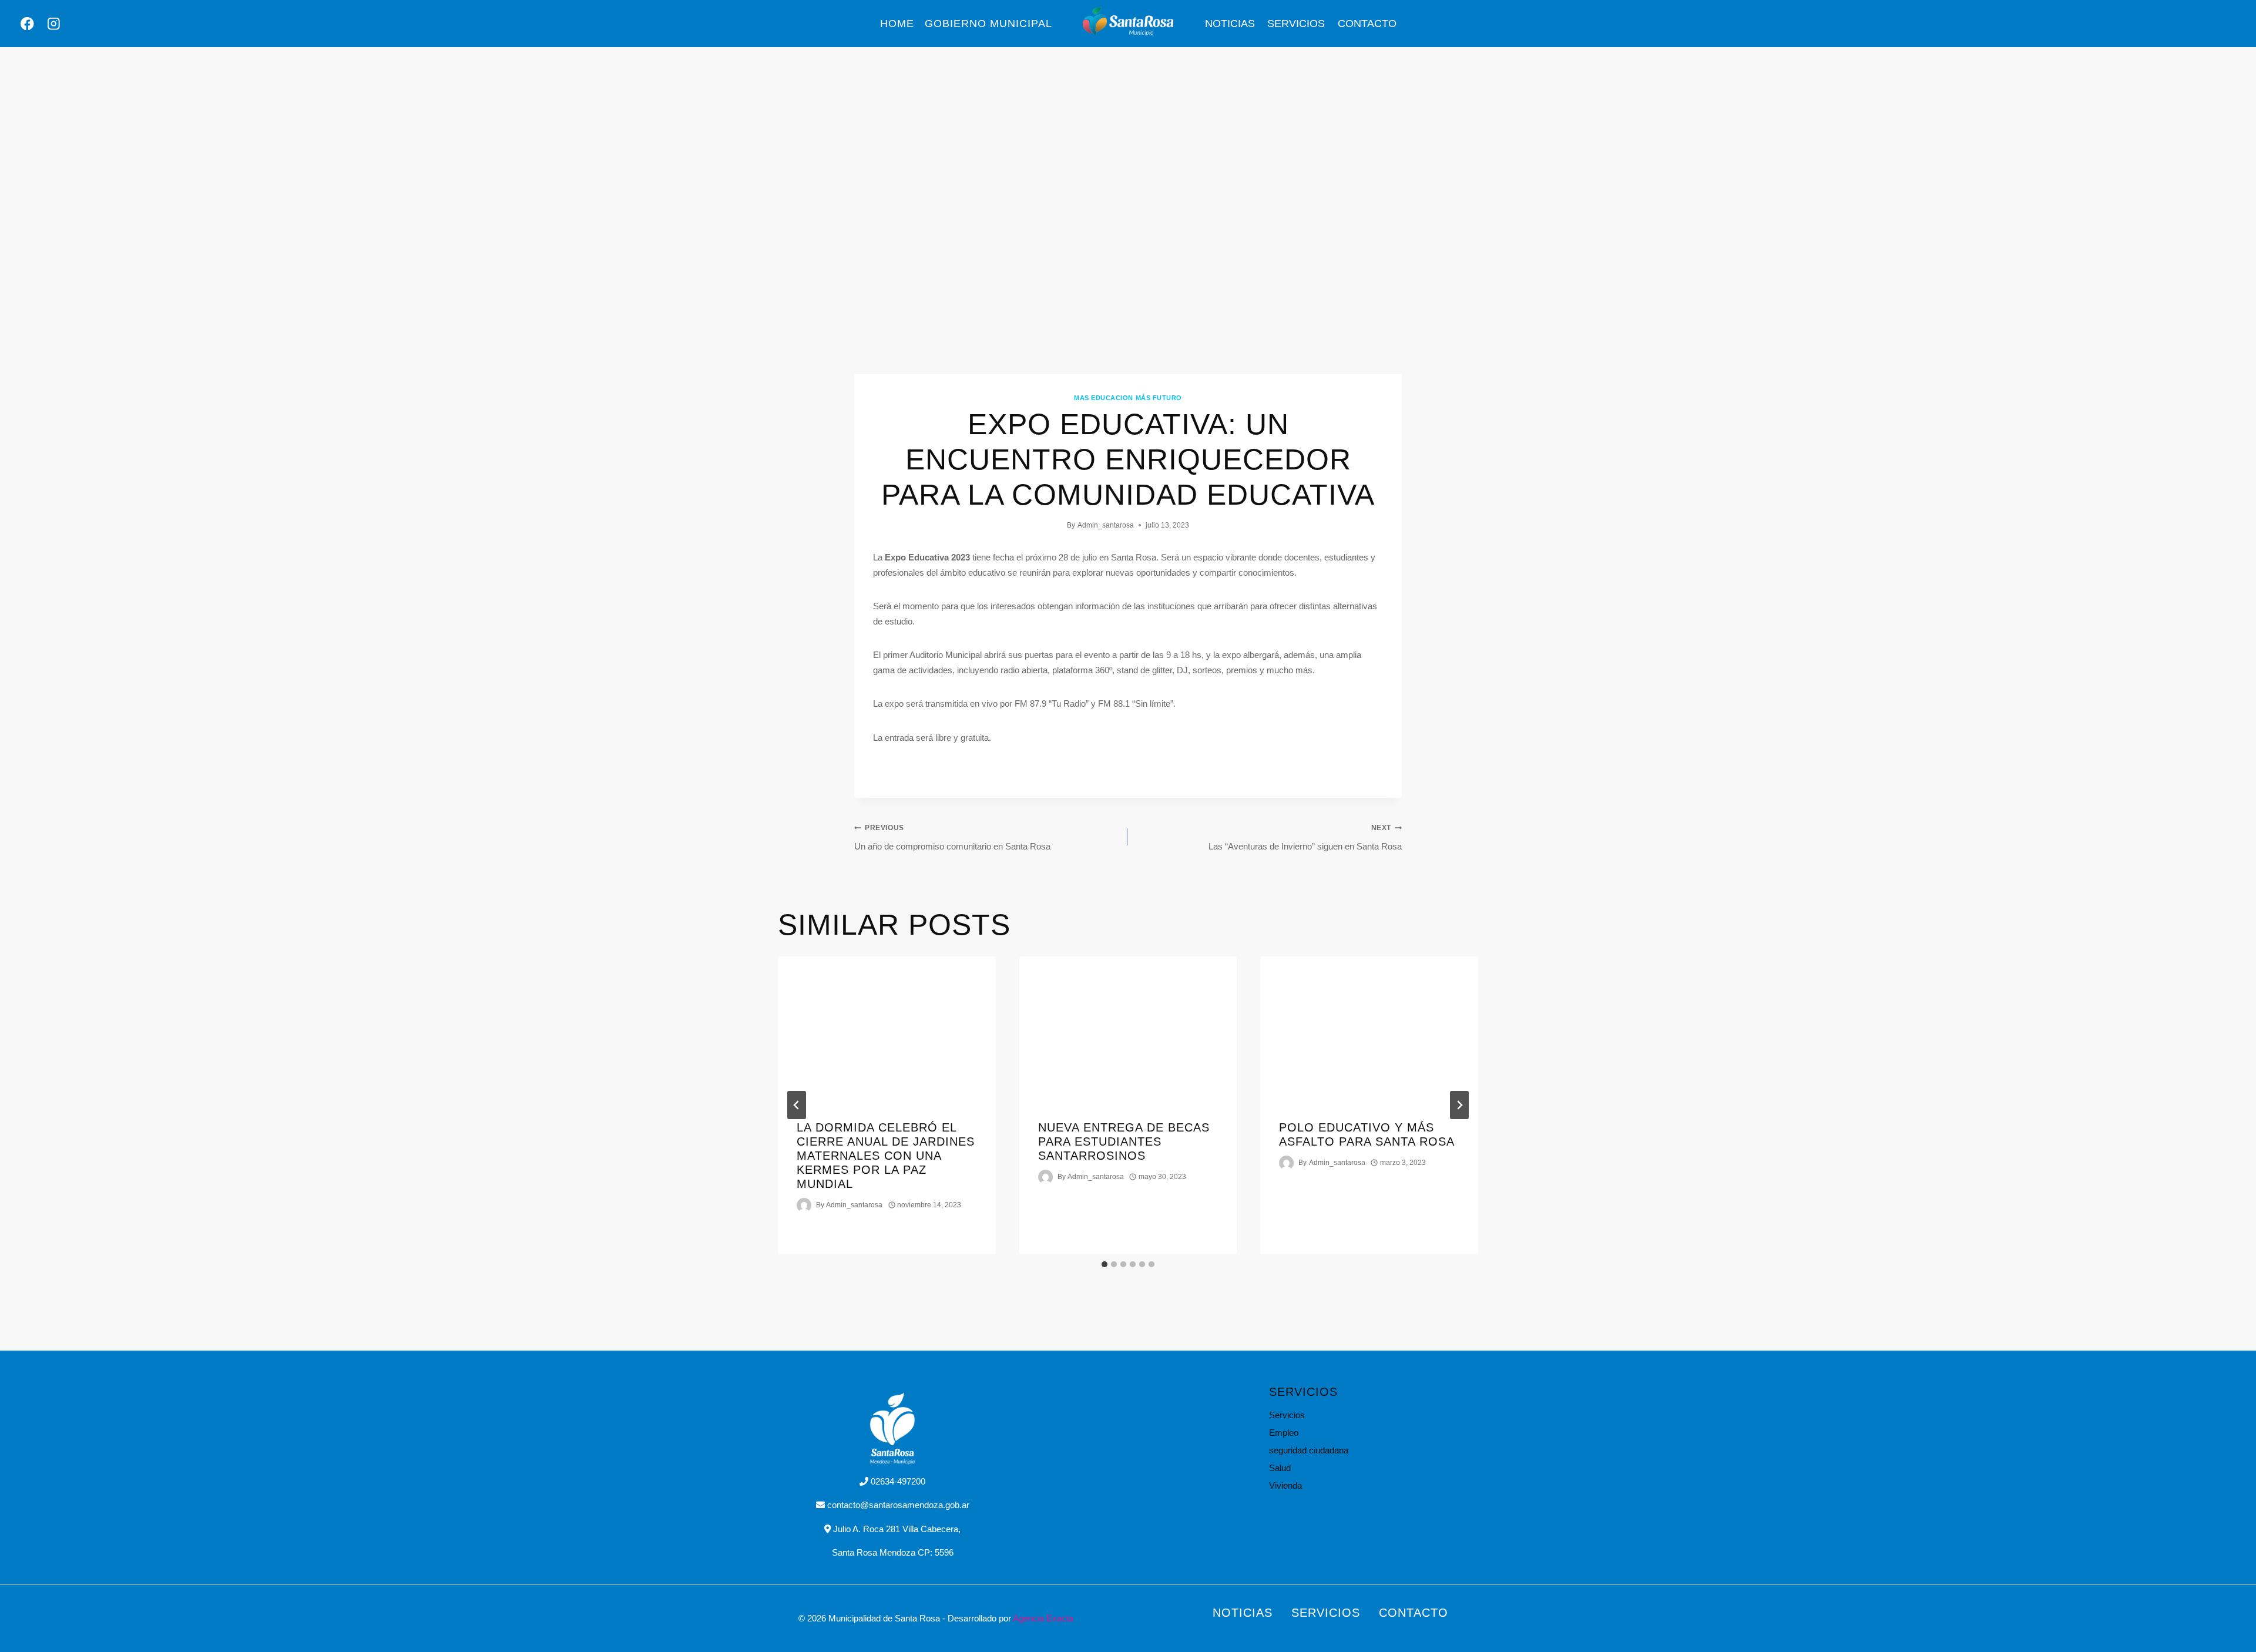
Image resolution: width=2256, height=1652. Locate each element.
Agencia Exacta (1043, 1618)
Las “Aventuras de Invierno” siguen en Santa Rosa (1305, 837)
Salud (1280, 1468)
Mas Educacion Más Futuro (1128, 398)
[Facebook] (27, 24)
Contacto (1367, 23)
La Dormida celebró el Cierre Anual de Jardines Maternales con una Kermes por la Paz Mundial (886, 1156)
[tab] (1104, 1264)
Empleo (1284, 1433)
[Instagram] (54, 24)
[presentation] (887, 1029)
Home (897, 23)
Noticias (1230, 23)
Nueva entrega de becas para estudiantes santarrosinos (1124, 1141)
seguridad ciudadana (1309, 1450)
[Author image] (804, 1205)
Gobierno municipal (988, 23)
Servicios (1296, 23)
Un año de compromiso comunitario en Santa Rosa (952, 837)
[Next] (1459, 1105)
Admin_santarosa (1106, 525)
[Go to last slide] (797, 1105)
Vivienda (1285, 1485)
